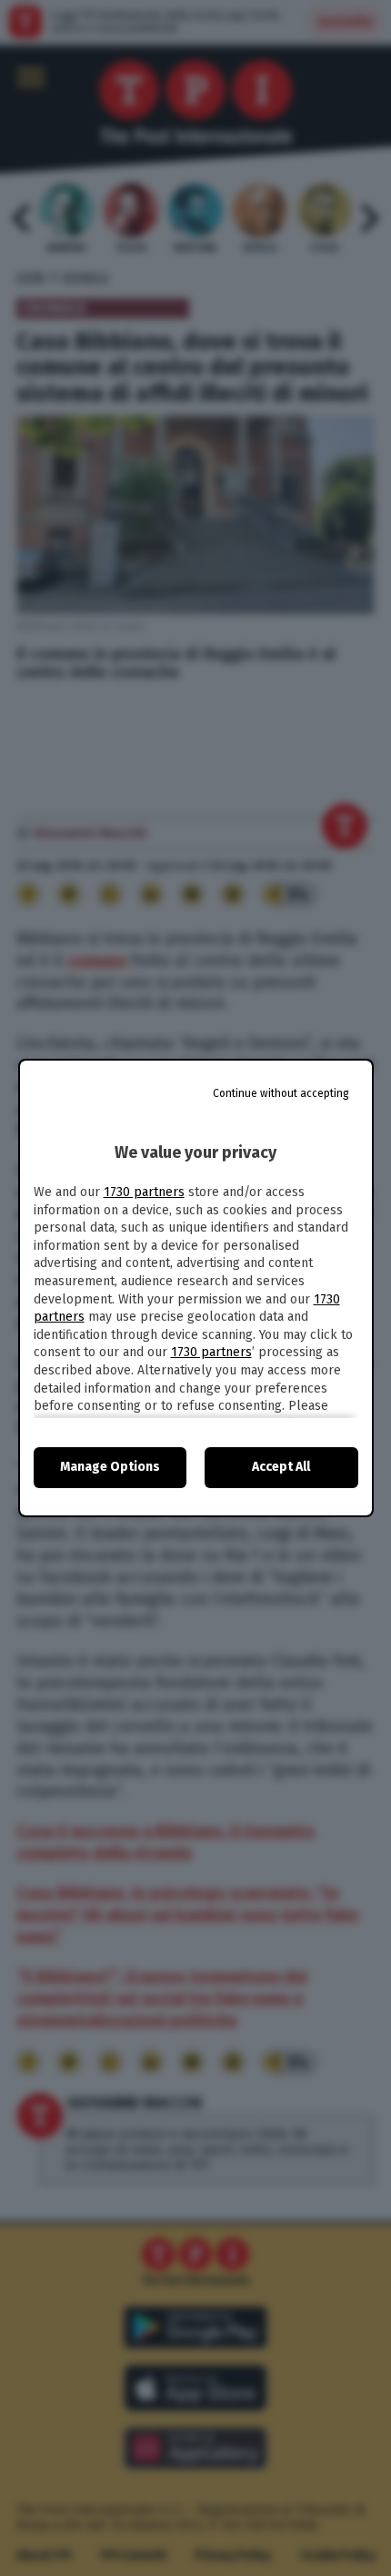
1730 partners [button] (144, 1192)
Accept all (281, 1467)
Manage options (110, 1467)
